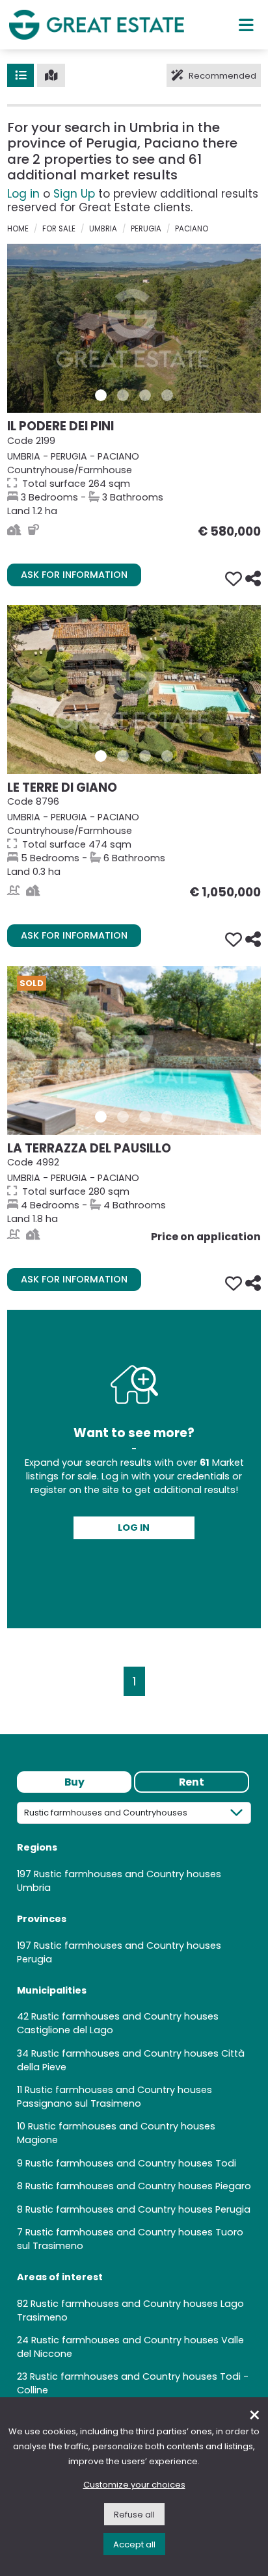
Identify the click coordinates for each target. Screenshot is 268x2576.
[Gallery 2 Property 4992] (123, 1117)
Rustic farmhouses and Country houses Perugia (138, 2209)
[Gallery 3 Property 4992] (145, 1117)
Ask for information (74, 575)
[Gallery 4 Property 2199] (167, 395)
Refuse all (134, 2515)
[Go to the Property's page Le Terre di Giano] (134, 690)
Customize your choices (134, 2485)
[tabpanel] (134, 2104)
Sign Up (74, 194)
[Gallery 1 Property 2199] (101, 395)
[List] (20, 75)
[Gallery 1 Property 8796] (101, 756)
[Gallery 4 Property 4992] (167, 1117)
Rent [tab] (192, 1782)
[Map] (51, 75)
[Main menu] (246, 25)
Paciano (192, 229)
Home (18, 229)
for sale (59, 229)
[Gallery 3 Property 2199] (145, 395)
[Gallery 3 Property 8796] (145, 756)
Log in (23, 194)
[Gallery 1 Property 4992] (101, 1117)
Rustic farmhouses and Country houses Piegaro (138, 2186)
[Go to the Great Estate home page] (96, 24)
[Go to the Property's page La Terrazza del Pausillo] (134, 1050)
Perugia (146, 229)
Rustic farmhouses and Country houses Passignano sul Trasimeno (114, 2097)
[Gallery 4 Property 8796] (167, 756)
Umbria (103, 229)
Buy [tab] (74, 1782)
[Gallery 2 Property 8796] (123, 756)
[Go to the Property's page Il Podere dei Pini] (134, 328)
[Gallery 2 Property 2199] (123, 395)
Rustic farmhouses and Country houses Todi (131, 2163)
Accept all (134, 2544)
